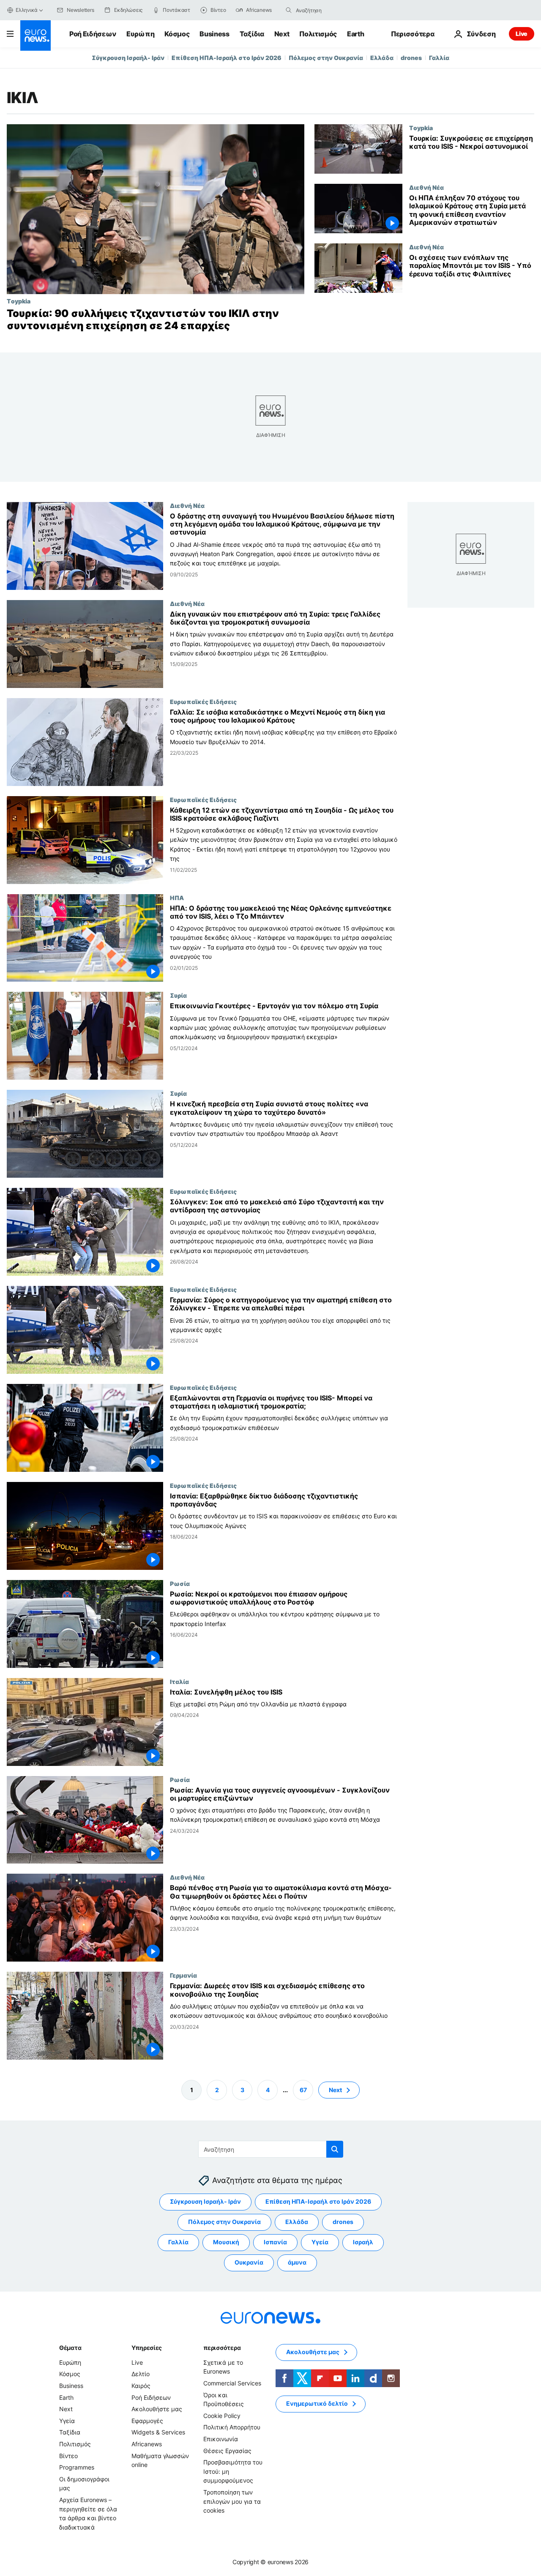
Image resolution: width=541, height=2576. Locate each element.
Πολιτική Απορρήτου (232, 2427)
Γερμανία (183, 1975)
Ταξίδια (252, 34)
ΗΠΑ (177, 897)
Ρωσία (180, 1583)
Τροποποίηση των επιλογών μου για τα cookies (232, 2501)
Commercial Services (232, 2383)
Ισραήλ (363, 2242)
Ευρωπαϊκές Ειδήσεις (203, 701)
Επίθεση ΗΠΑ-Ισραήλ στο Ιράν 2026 (227, 58)
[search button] (289, 10)
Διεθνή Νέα (426, 187)
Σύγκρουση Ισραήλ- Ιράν (128, 58)
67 (303, 2089)
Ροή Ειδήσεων (93, 34)
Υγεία (320, 2242)
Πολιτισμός (318, 34)
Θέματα (70, 2348)
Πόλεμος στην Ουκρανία (326, 58)
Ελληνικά (27, 10)
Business (214, 34)
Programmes (77, 2467)
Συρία (178, 995)
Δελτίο (141, 2374)
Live (522, 34)
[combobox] (331, 10)
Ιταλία (179, 1681)
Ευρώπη (140, 34)
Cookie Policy (222, 2416)
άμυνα (297, 2262)
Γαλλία (439, 58)
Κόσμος (177, 34)
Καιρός (141, 2386)
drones (411, 58)
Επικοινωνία (221, 2439)
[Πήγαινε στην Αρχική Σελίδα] (36, 35)
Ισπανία (275, 2242)
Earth (355, 34)
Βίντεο (68, 2455)
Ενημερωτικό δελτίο (317, 2403)
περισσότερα (222, 2348)
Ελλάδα (382, 58)
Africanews (147, 2444)
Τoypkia (19, 301)
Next (282, 34)
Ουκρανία (249, 2262)
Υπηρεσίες (147, 2348)
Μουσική (226, 2242)
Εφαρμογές (147, 2421)
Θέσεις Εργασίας (227, 2450)
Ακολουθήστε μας (157, 2409)
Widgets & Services (158, 2432)
